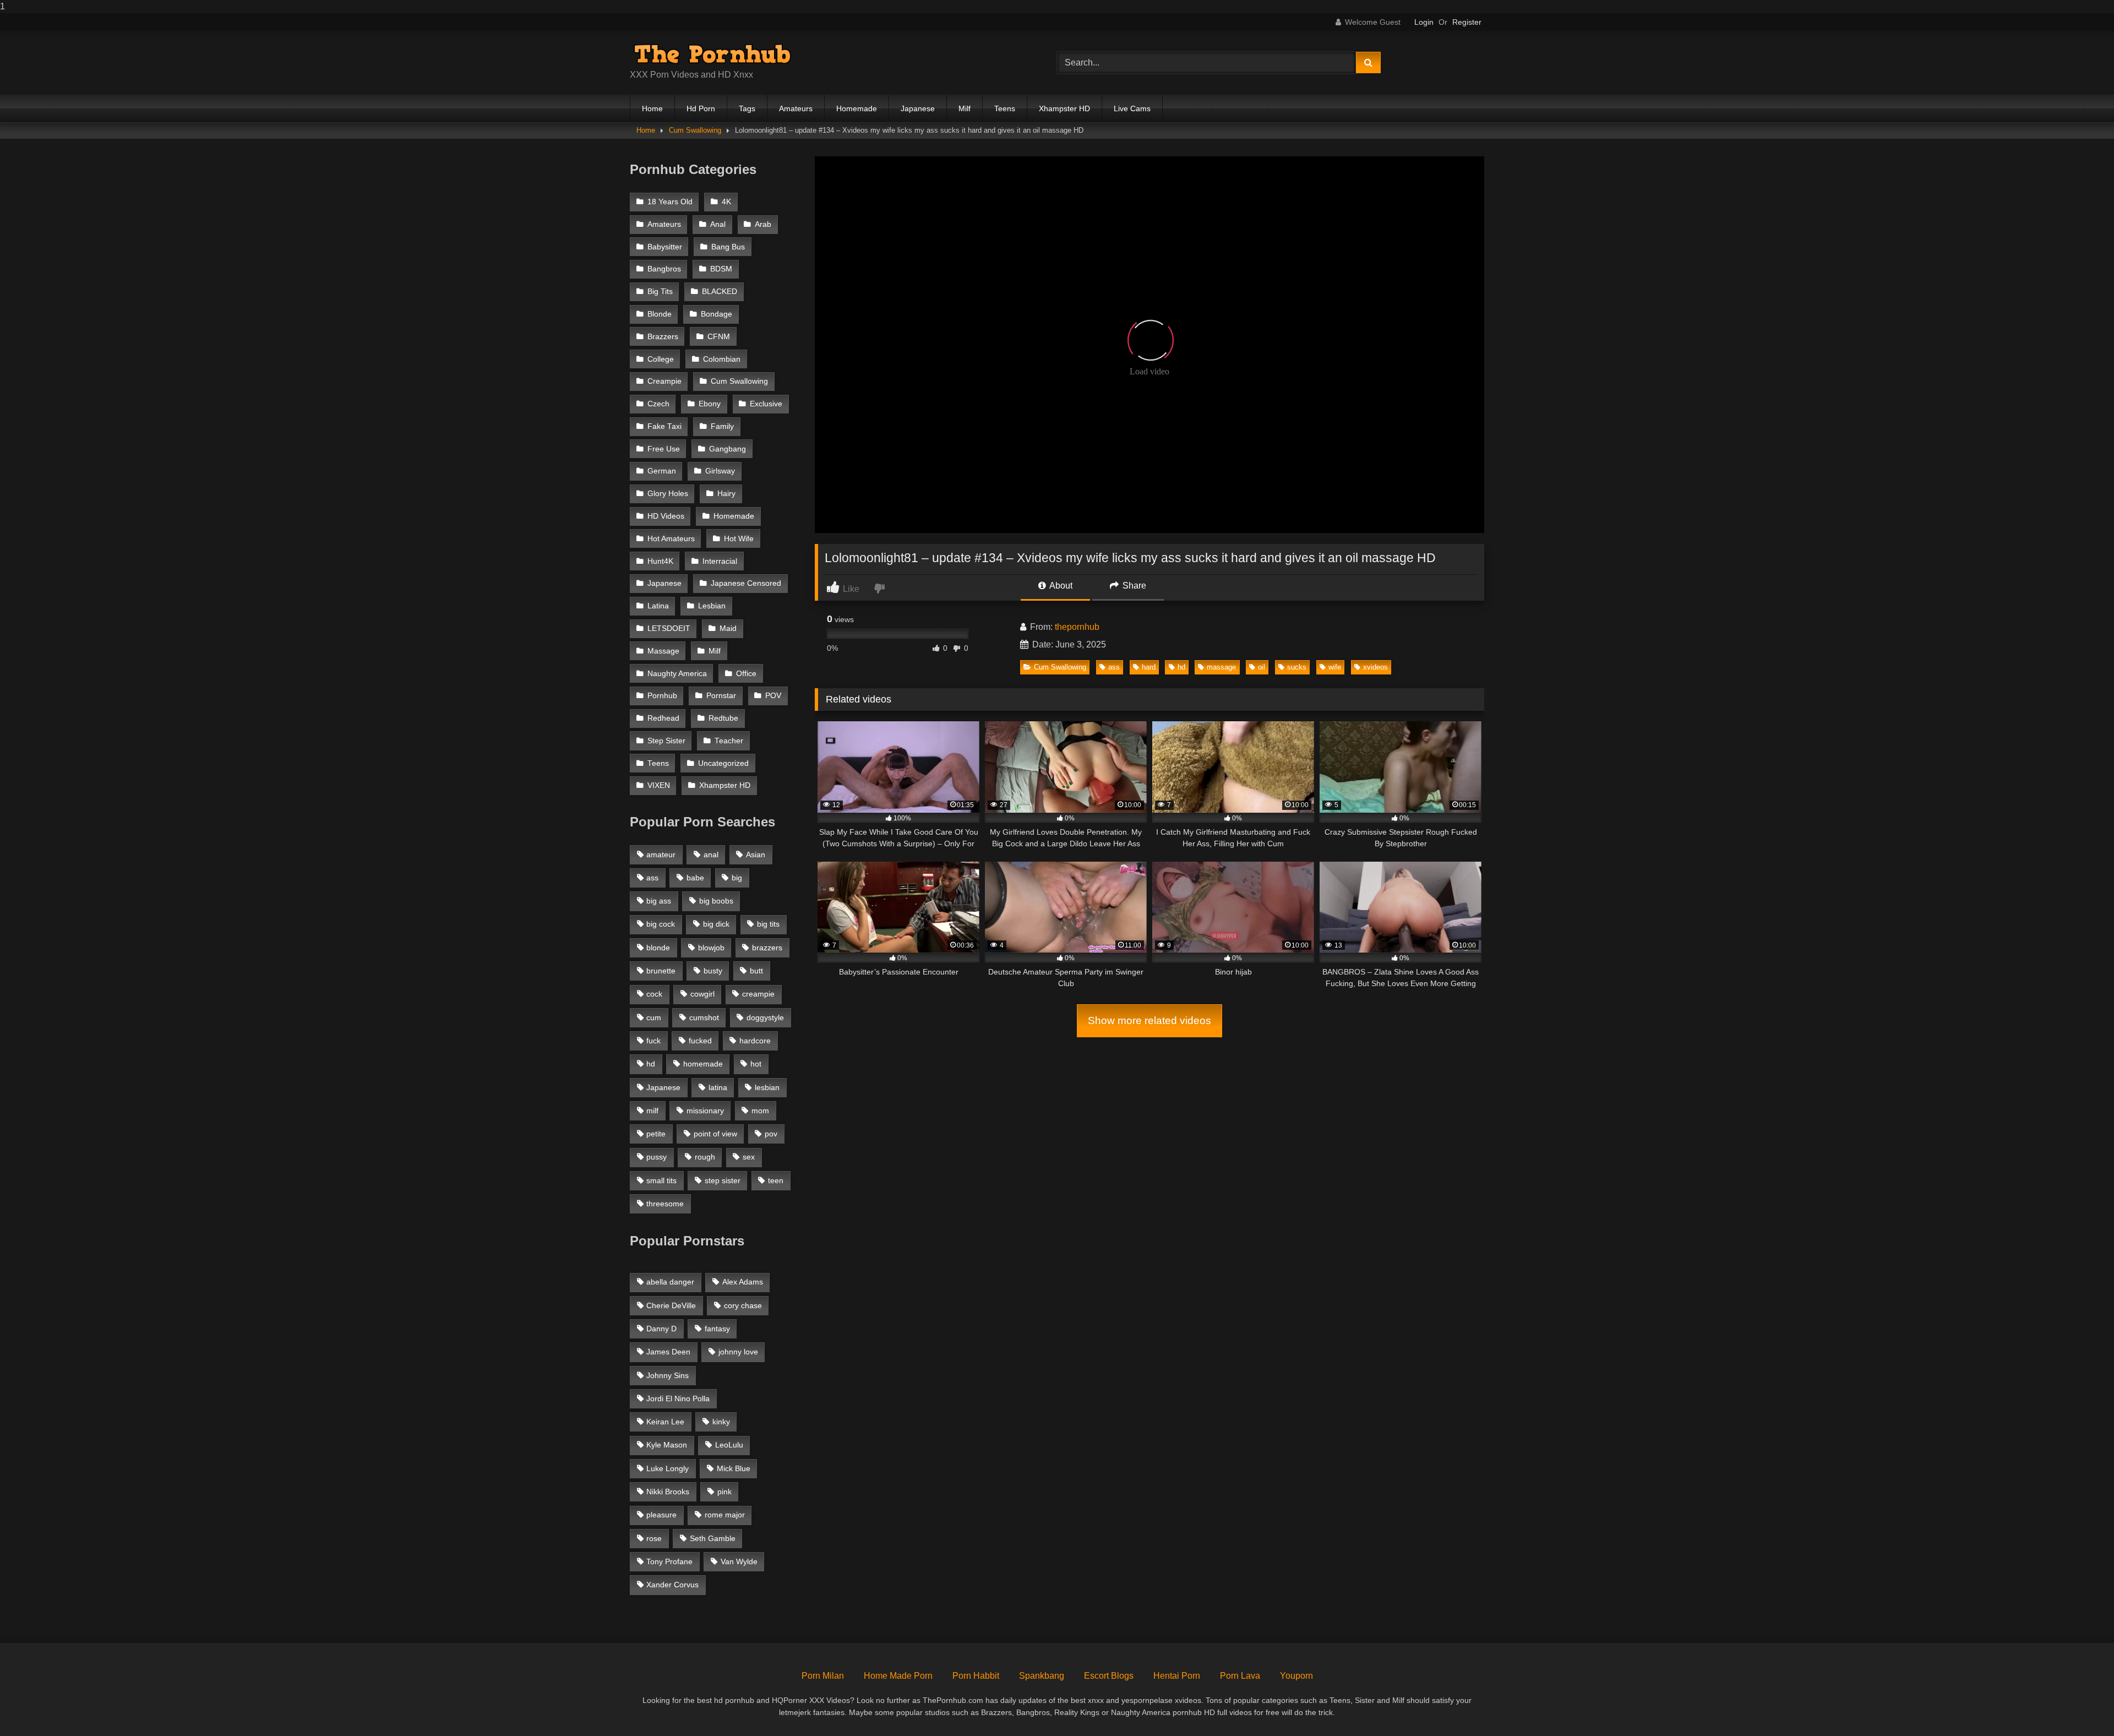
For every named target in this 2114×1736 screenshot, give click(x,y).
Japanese (918, 108)
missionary (705, 1111)
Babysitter (665, 247)
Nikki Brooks (668, 1492)
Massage (663, 651)
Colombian (722, 359)
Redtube (723, 718)
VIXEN (659, 785)
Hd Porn (701, 108)
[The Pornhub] (712, 54)
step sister (723, 1180)
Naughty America (677, 674)
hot (756, 1064)
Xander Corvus (672, 1585)
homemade (703, 1064)
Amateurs (796, 108)
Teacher (729, 741)
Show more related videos (1149, 1021)
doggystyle (765, 1017)
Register (1467, 22)
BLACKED (720, 292)
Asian (756, 855)
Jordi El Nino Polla (678, 1398)
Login (1424, 22)
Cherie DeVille (671, 1305)
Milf (965, 108)
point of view (715, 1134)
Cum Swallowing (695, 130)
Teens (1005, 108)
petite (656, 1134)
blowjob (711, 948)
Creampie (664, 381)
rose (654, 1538)
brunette (661, 971)
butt (756, 971)
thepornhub (1077, 627)
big (737, 878)
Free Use (664, 449)
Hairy (726, 494)
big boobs (716, 901)
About (1060, 586)
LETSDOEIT (669, 628)
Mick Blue (734, 1468)
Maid (728, 628)
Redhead (663, 718)
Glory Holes (668, 494)
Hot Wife (739, 539)
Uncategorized (723, 763)
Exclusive (766, 404)
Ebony (710, 404)
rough (705, 1157)
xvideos (1375, 667)
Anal (718, 224)
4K (726, 202)
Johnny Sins (668, 1375)
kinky (721, 1422)
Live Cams (1132, 108)
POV (773, 696)
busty (713, 971)
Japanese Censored (746, 583)
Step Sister (666, 741)
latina (718, 1087)
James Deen (668, 1352)
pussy (656, 1157)
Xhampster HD (1064, 108)
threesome (665, 1204)
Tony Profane (669, 1561)
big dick (716, 924)
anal (711, 855)
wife (1335, 667)
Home (652, 108)
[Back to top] (2080, 1705)
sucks (1297, 667)
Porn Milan (823, 1676)
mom (760, 1111)
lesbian (767, 1087)
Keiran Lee (665, 1422)
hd (1181, 667)
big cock (661, 924)
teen (776, 1180)
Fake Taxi (664, 426)
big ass (659, 901)
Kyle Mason (667, 1445)
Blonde (660, 314)
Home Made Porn (898, 1676)
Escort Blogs (1109, 1676)
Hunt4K (660, 561)
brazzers (767, 948)
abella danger (670, 1282)
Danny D (661, 1329)
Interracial (720, 561)
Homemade (857, 108)
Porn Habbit (976, 1676)
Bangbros (664, 269)
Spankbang (1042, 1676)
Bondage (717, 314)
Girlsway (720, 471)
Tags (747, 108)
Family (722, 426)
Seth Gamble (713, 1538)
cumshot (704, 1017)
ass (1114, 667)
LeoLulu (729, 1445)
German (662, 471)
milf (652, 1111)
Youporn (1296, 1676)
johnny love (738, 1352)
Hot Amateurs (671, 539)
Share (1133, 586)
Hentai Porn (1177, 1676)
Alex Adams (743, 1282)
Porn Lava (1240, 1676)
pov (771, 1134)
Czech (658, 404)
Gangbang (728, 449)
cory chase (743, 1305)
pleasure (661, 1515)
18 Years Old (670, 202)
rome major (725, 1515)
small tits (661, 1180)
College (661, 359)
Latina (658, 606)
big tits (768, 924)
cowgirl (702, 994)
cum (654, 1017)
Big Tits (660, 292)
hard (1149, 667)
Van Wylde (739, 1561)
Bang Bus (728, 247)
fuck (653, 1041)
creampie (758, 994)
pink (724, 1492)
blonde (658, 948)
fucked (700, 1041)
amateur (661, 855)
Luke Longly (668, 1468)
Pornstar (721, 696)
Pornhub (662, 696)
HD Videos (666, 516)
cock (654, 994)
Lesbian (712, 606)
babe (695, 878)
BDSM (721, 269)
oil (1262, 667)
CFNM (719, 337)
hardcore (755, 1041)
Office (746, 674)
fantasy (717, 1329)
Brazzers (663, 337)
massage (1221, 667)
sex (749, 1157)
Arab (763, 224)
